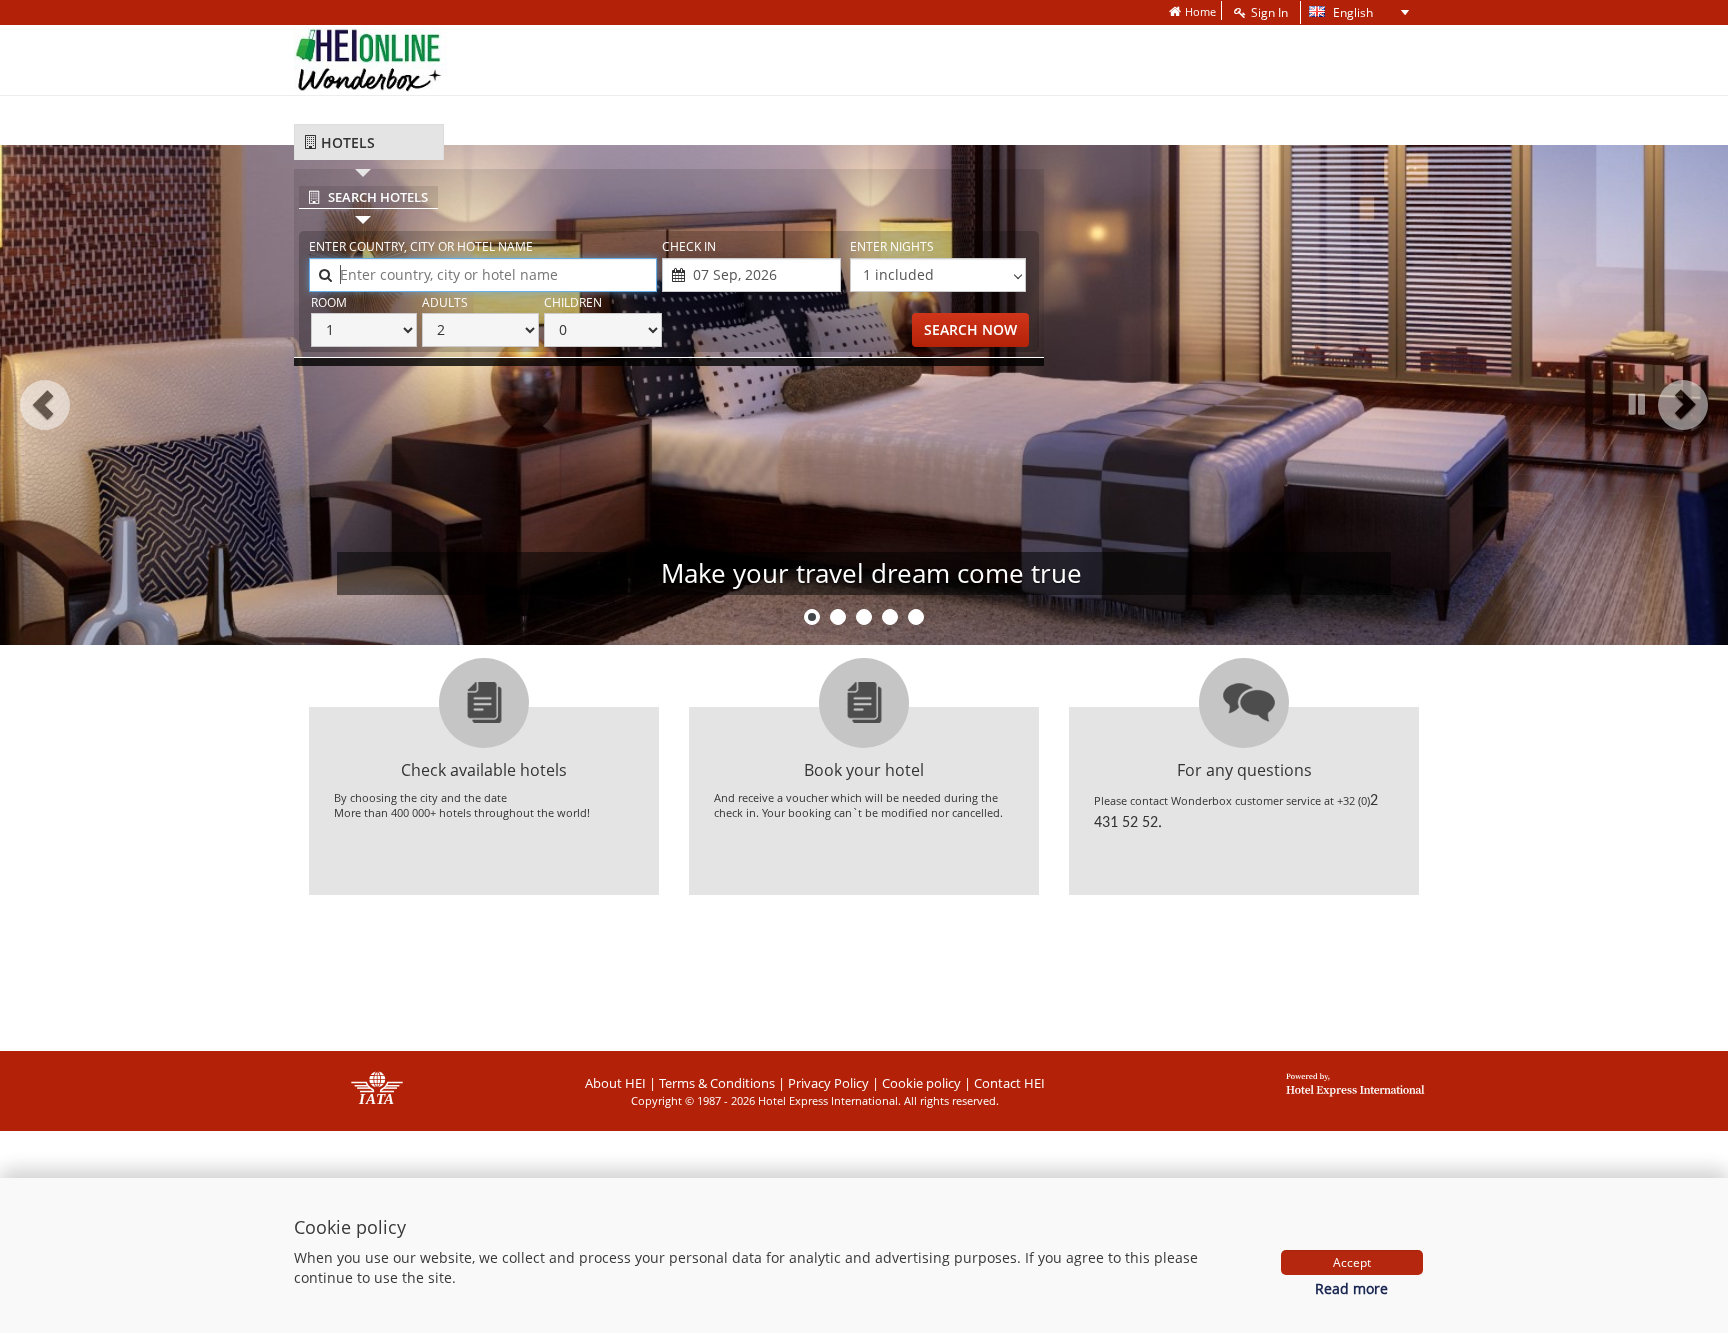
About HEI (615, 1083)
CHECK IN (689, 246)
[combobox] (483, 275)
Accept (1352, 1262)
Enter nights (892, 246)
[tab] (369, 142)
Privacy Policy (828, 1083)
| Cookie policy (916, 1083)
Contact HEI (1009, 1083)
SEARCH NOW (970, 329)
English (1339, 13)
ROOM (329, 302)
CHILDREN (573, 302)
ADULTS (445, 302)
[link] (1192, 12)
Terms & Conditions (717, 1083)
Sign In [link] (1269, 12)
